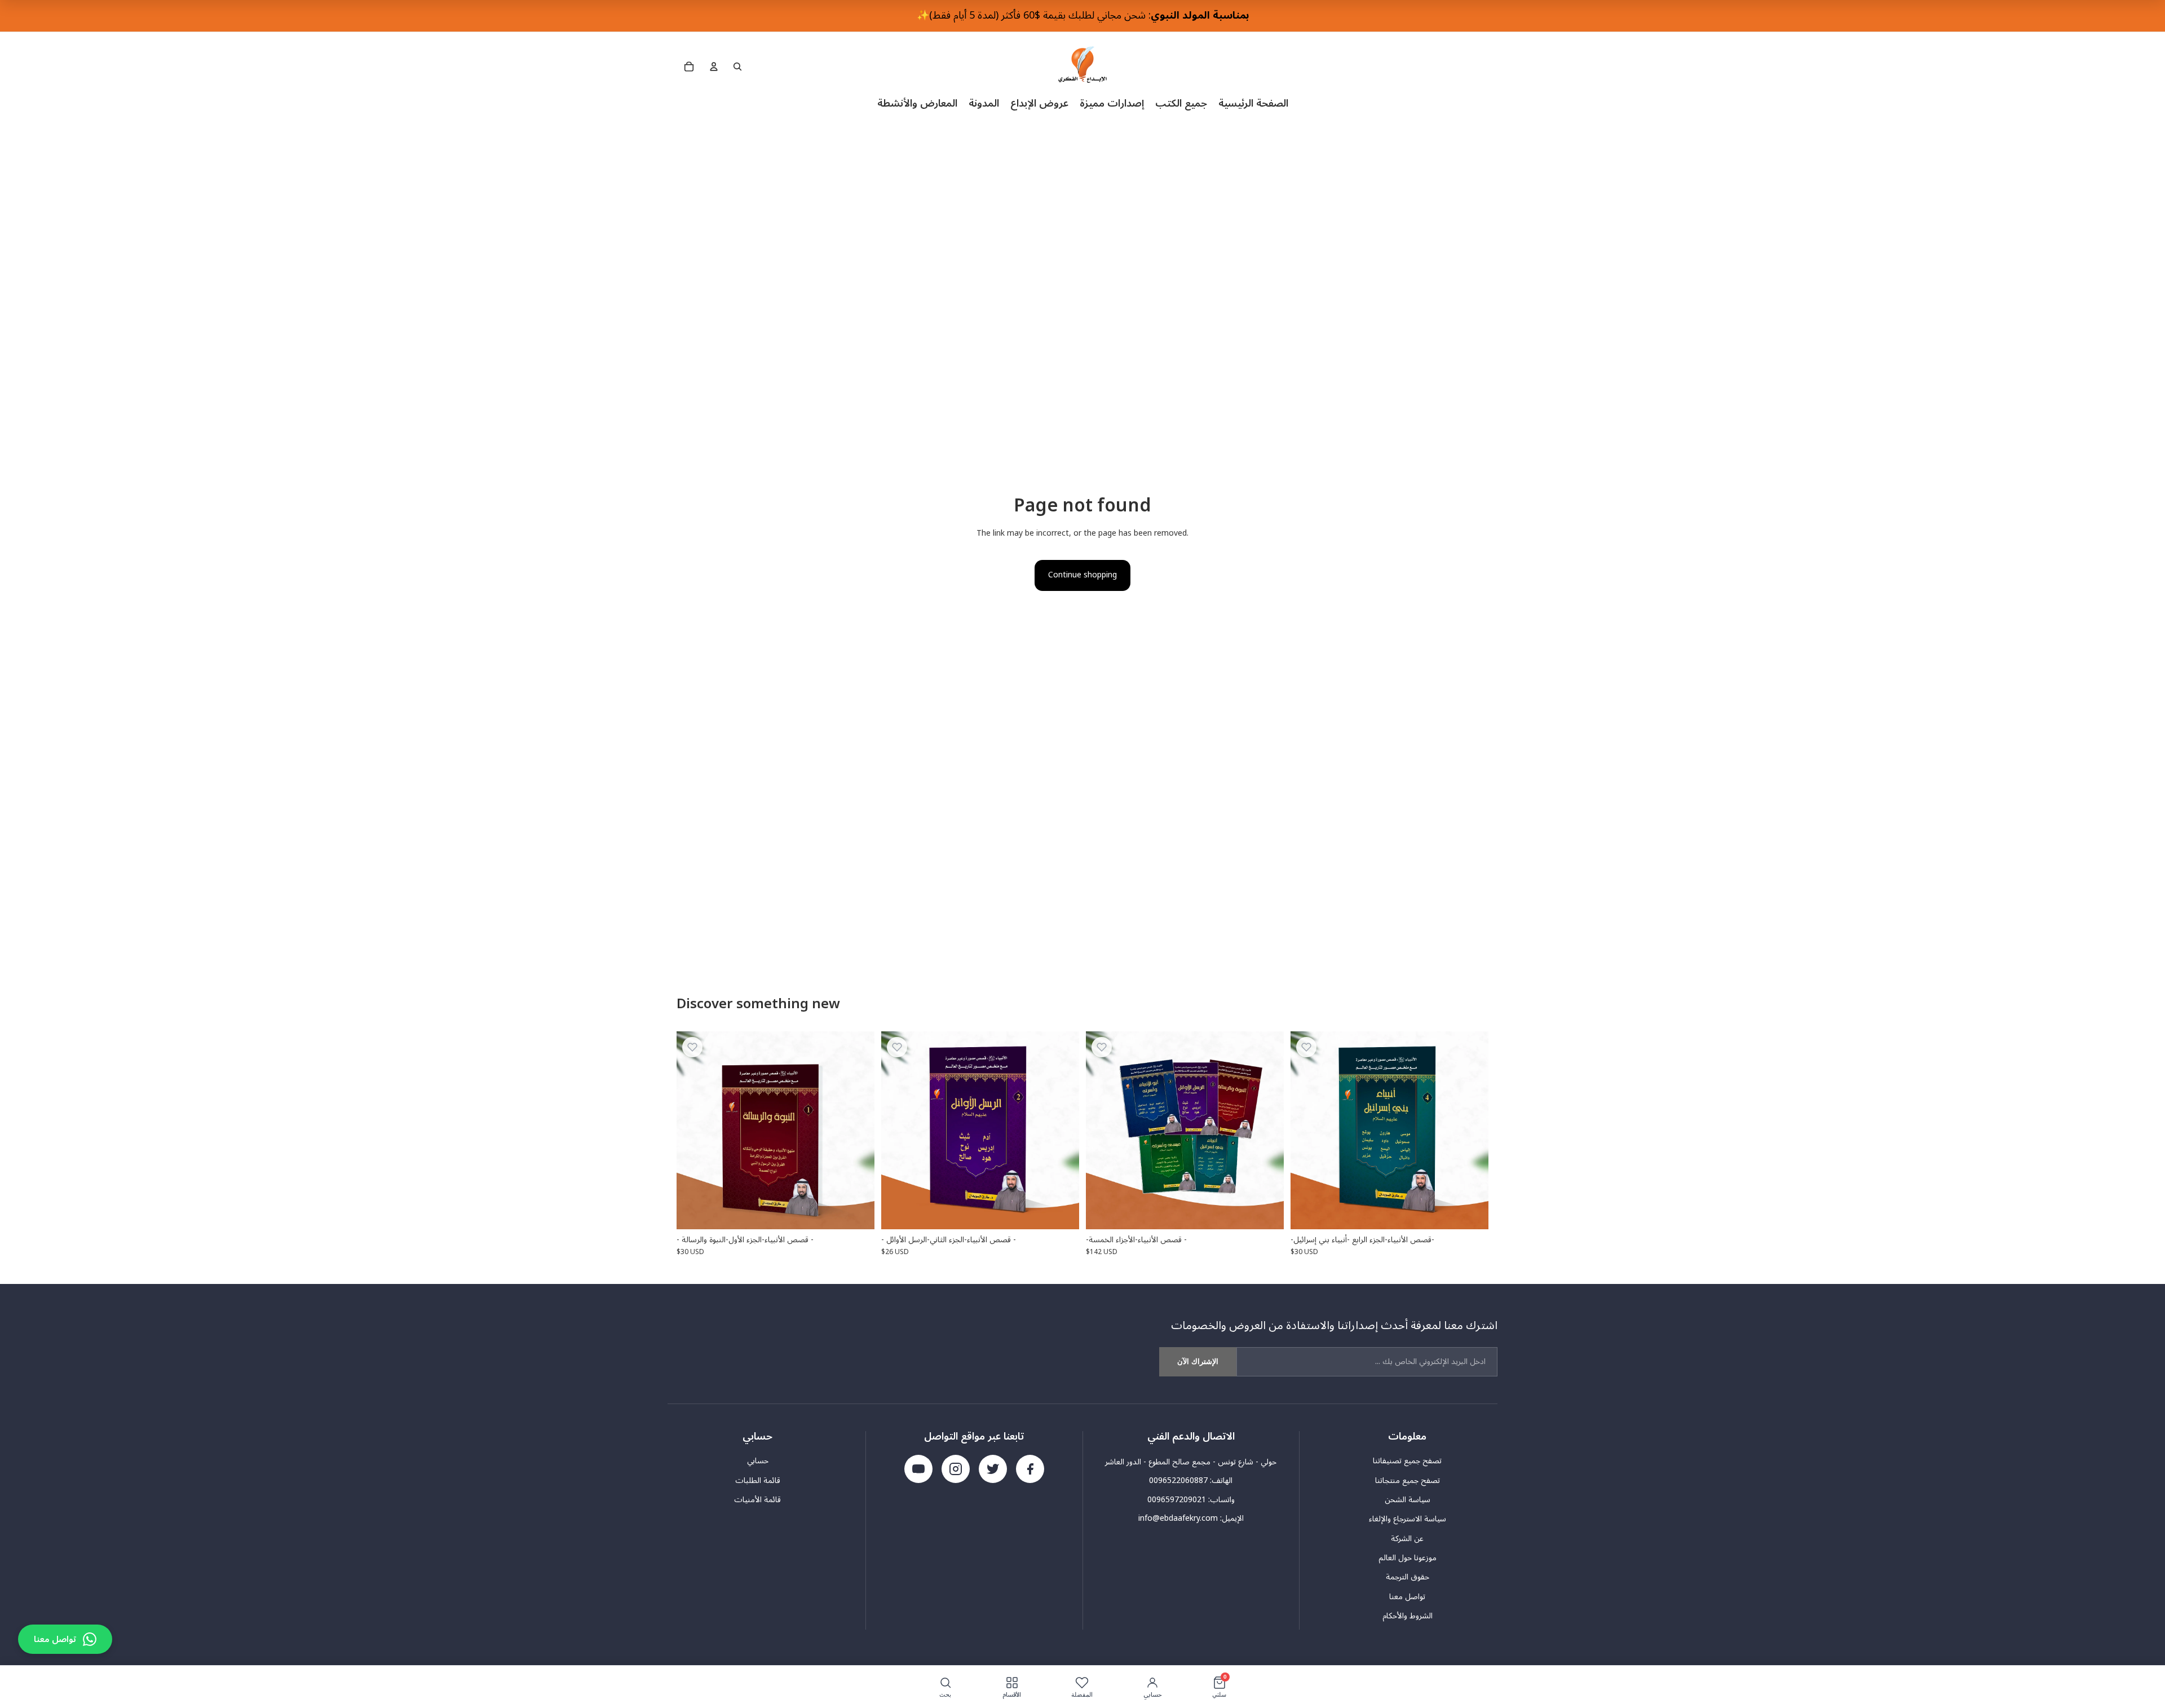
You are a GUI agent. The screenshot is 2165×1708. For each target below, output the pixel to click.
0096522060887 (1178, 1480)
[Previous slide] (1103, 1130)
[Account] (714, 67)
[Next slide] (1267, 1130)
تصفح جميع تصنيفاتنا (1407, 1461)
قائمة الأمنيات (757, 1500)
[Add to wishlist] (692, 1047)
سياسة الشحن (1408, 1500)
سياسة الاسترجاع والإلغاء (1408, 1519)
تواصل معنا (1407, 1597)
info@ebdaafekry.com (1178, 1518)
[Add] (857, 1212)
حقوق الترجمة (1408, 1577)
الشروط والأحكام (1408, 1616)
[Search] (737, 67)
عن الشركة (1407, 1539)
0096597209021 (1177, 1500)
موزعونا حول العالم (1408, 1558)
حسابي (758, 1461)
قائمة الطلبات (758, 1481)
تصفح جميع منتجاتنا (1408, 1481)
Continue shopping (1082, 575)
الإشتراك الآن (1198, 1361)
